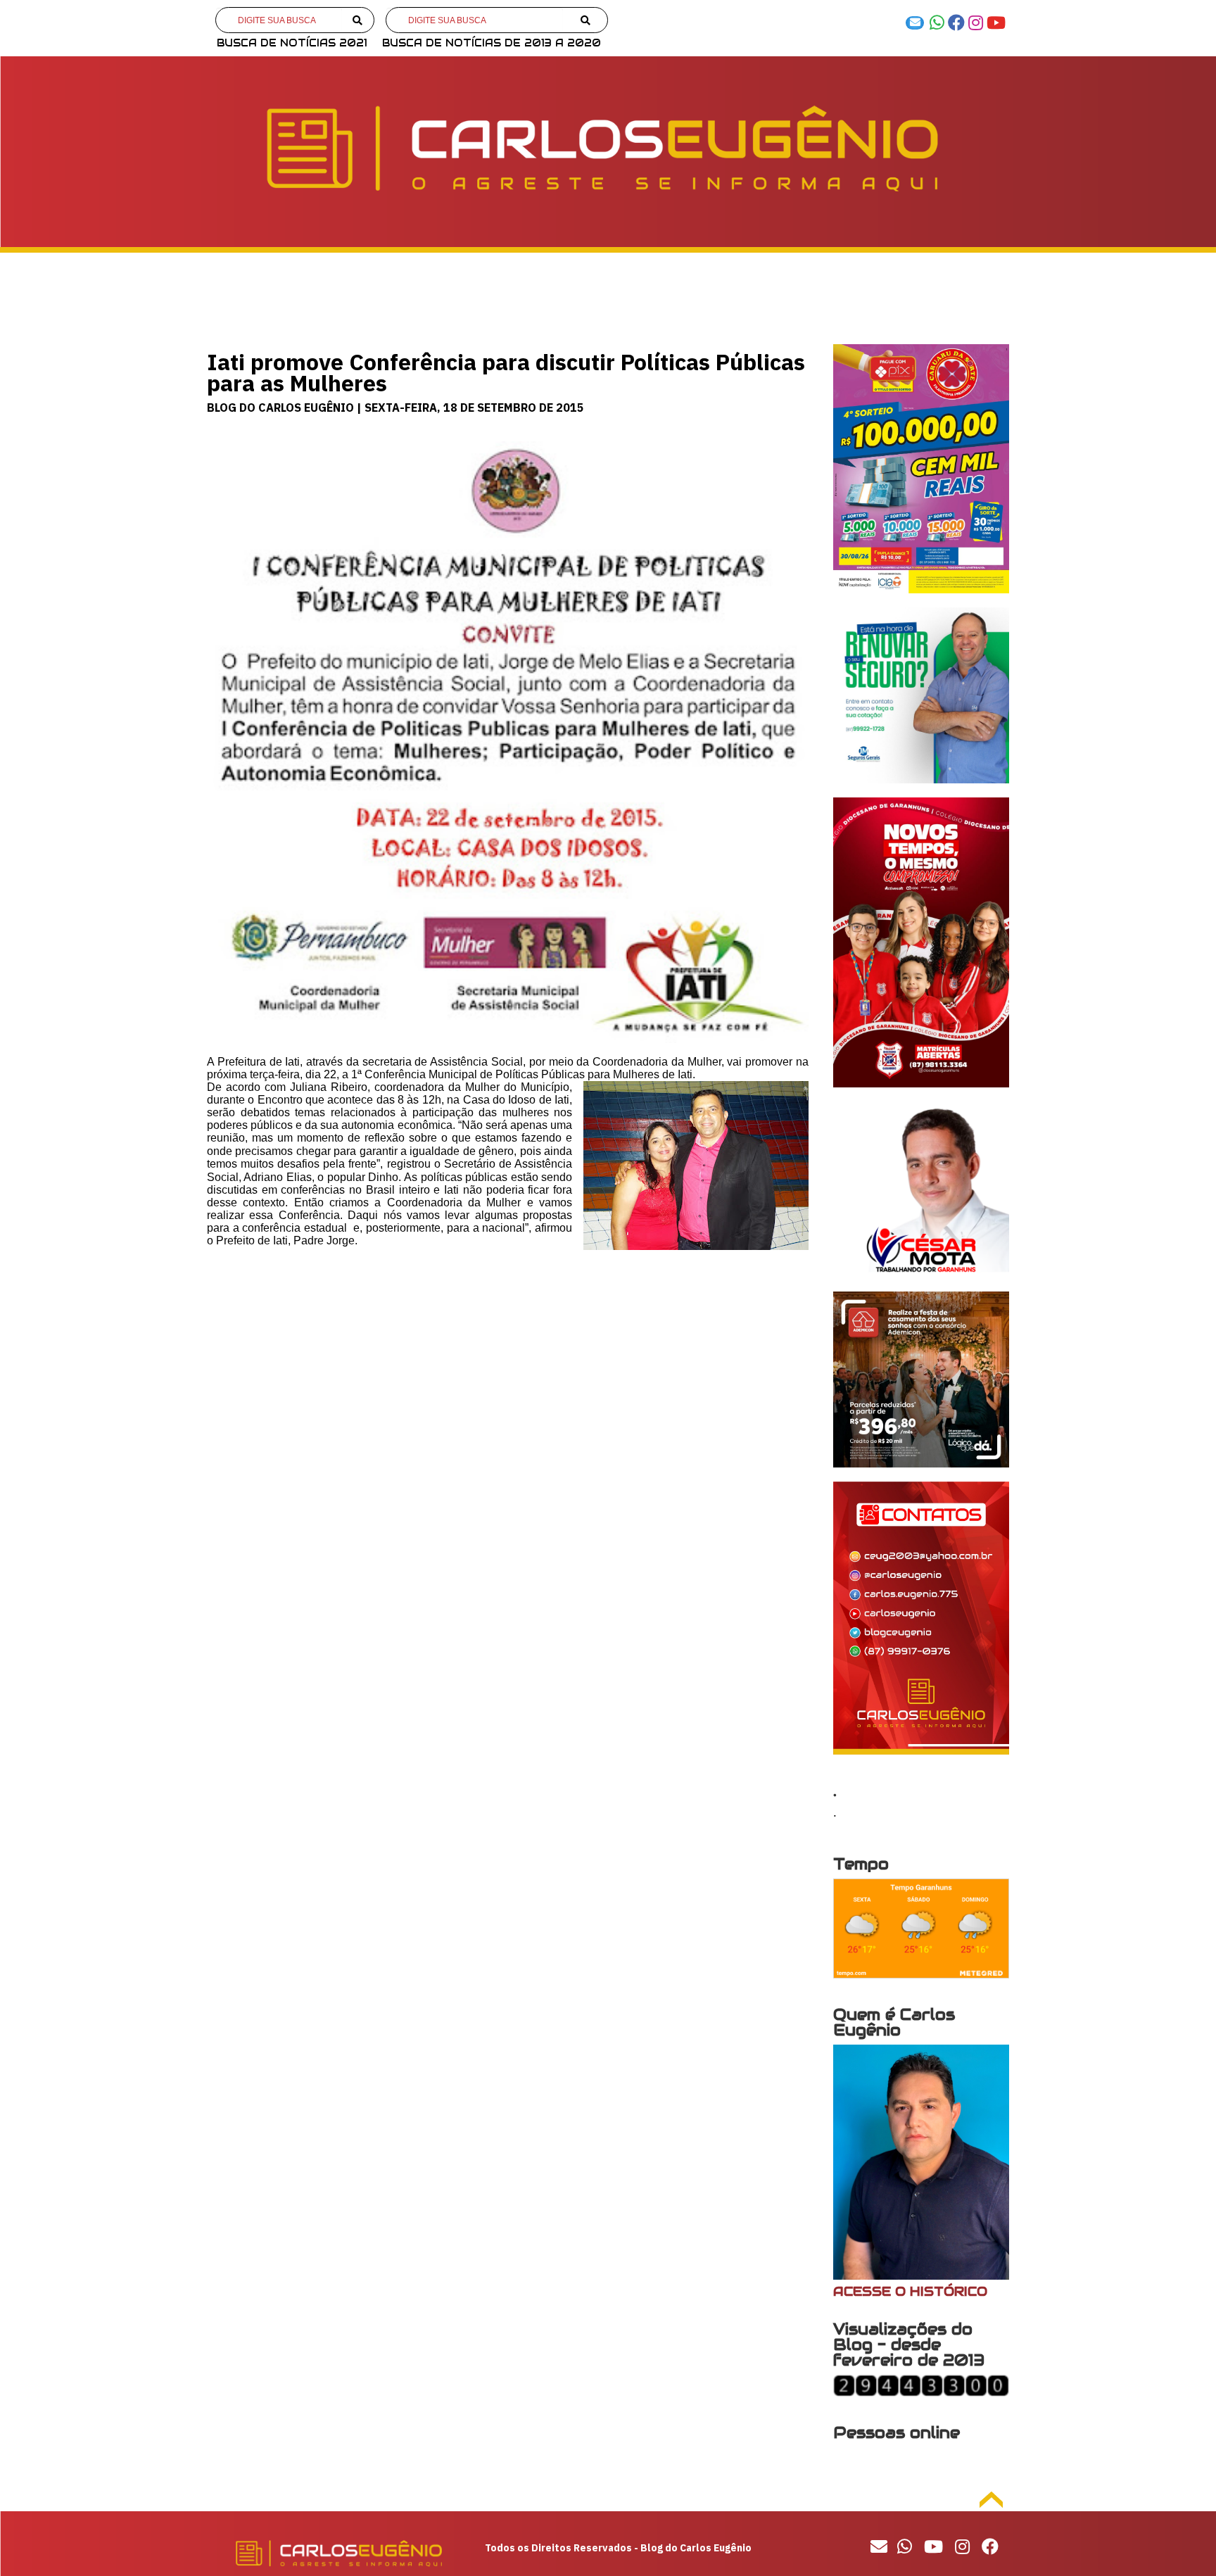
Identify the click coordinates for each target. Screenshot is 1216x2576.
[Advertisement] (508, 1374)
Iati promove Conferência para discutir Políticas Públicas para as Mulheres (506, 372)
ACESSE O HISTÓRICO (910, 2291)
